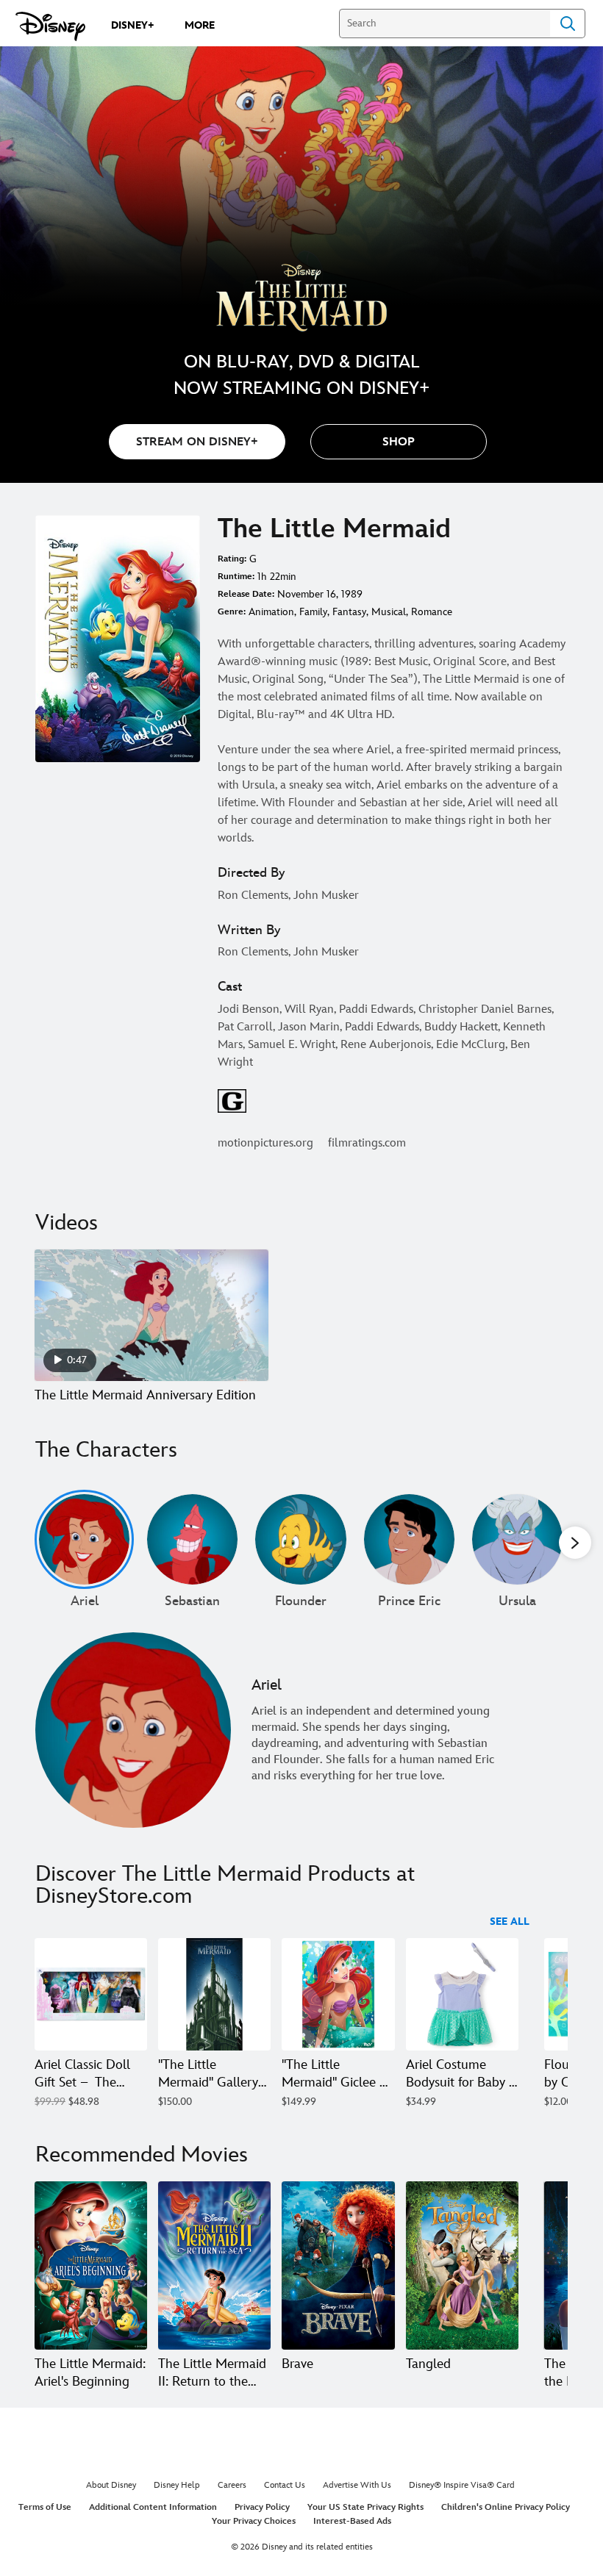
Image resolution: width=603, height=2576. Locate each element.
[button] (399, 442)
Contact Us (285, 2485)
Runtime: (236, 577)
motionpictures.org (265, 1143)
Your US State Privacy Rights (365, 2507)
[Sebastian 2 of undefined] (192, 1539)
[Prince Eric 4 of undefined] (409, 1539)
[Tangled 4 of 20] (462, 2266)
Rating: (232, 559)
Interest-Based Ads (352, 2521)
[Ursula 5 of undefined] (517, 1539)
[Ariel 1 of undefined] (84, 1539)
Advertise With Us (357, 2485)
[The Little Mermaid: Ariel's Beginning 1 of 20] (91, 2266)
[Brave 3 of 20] (338, 2266)
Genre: (232, 612)
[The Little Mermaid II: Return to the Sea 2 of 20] (214, 2266)
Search (568, 24)
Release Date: (246, 594)
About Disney (111, 2485)
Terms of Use (45, 2507)
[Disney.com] (50, 26)
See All (510, 1922)
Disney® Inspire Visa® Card (462, 2485)
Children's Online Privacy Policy (506, 2507)
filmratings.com (367, 1143)
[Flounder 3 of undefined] (300, 1539)
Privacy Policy (262, 2507)
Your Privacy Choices (254, 2521)
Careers (232, 2485)
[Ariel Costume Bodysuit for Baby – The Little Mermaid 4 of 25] (462, 1994)
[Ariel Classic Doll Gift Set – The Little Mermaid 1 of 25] (91, 1994)
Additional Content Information (153, 2507)
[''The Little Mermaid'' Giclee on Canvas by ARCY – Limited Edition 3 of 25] (338, 1994)
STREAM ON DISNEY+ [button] (197, 442)
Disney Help (177, 2485)
